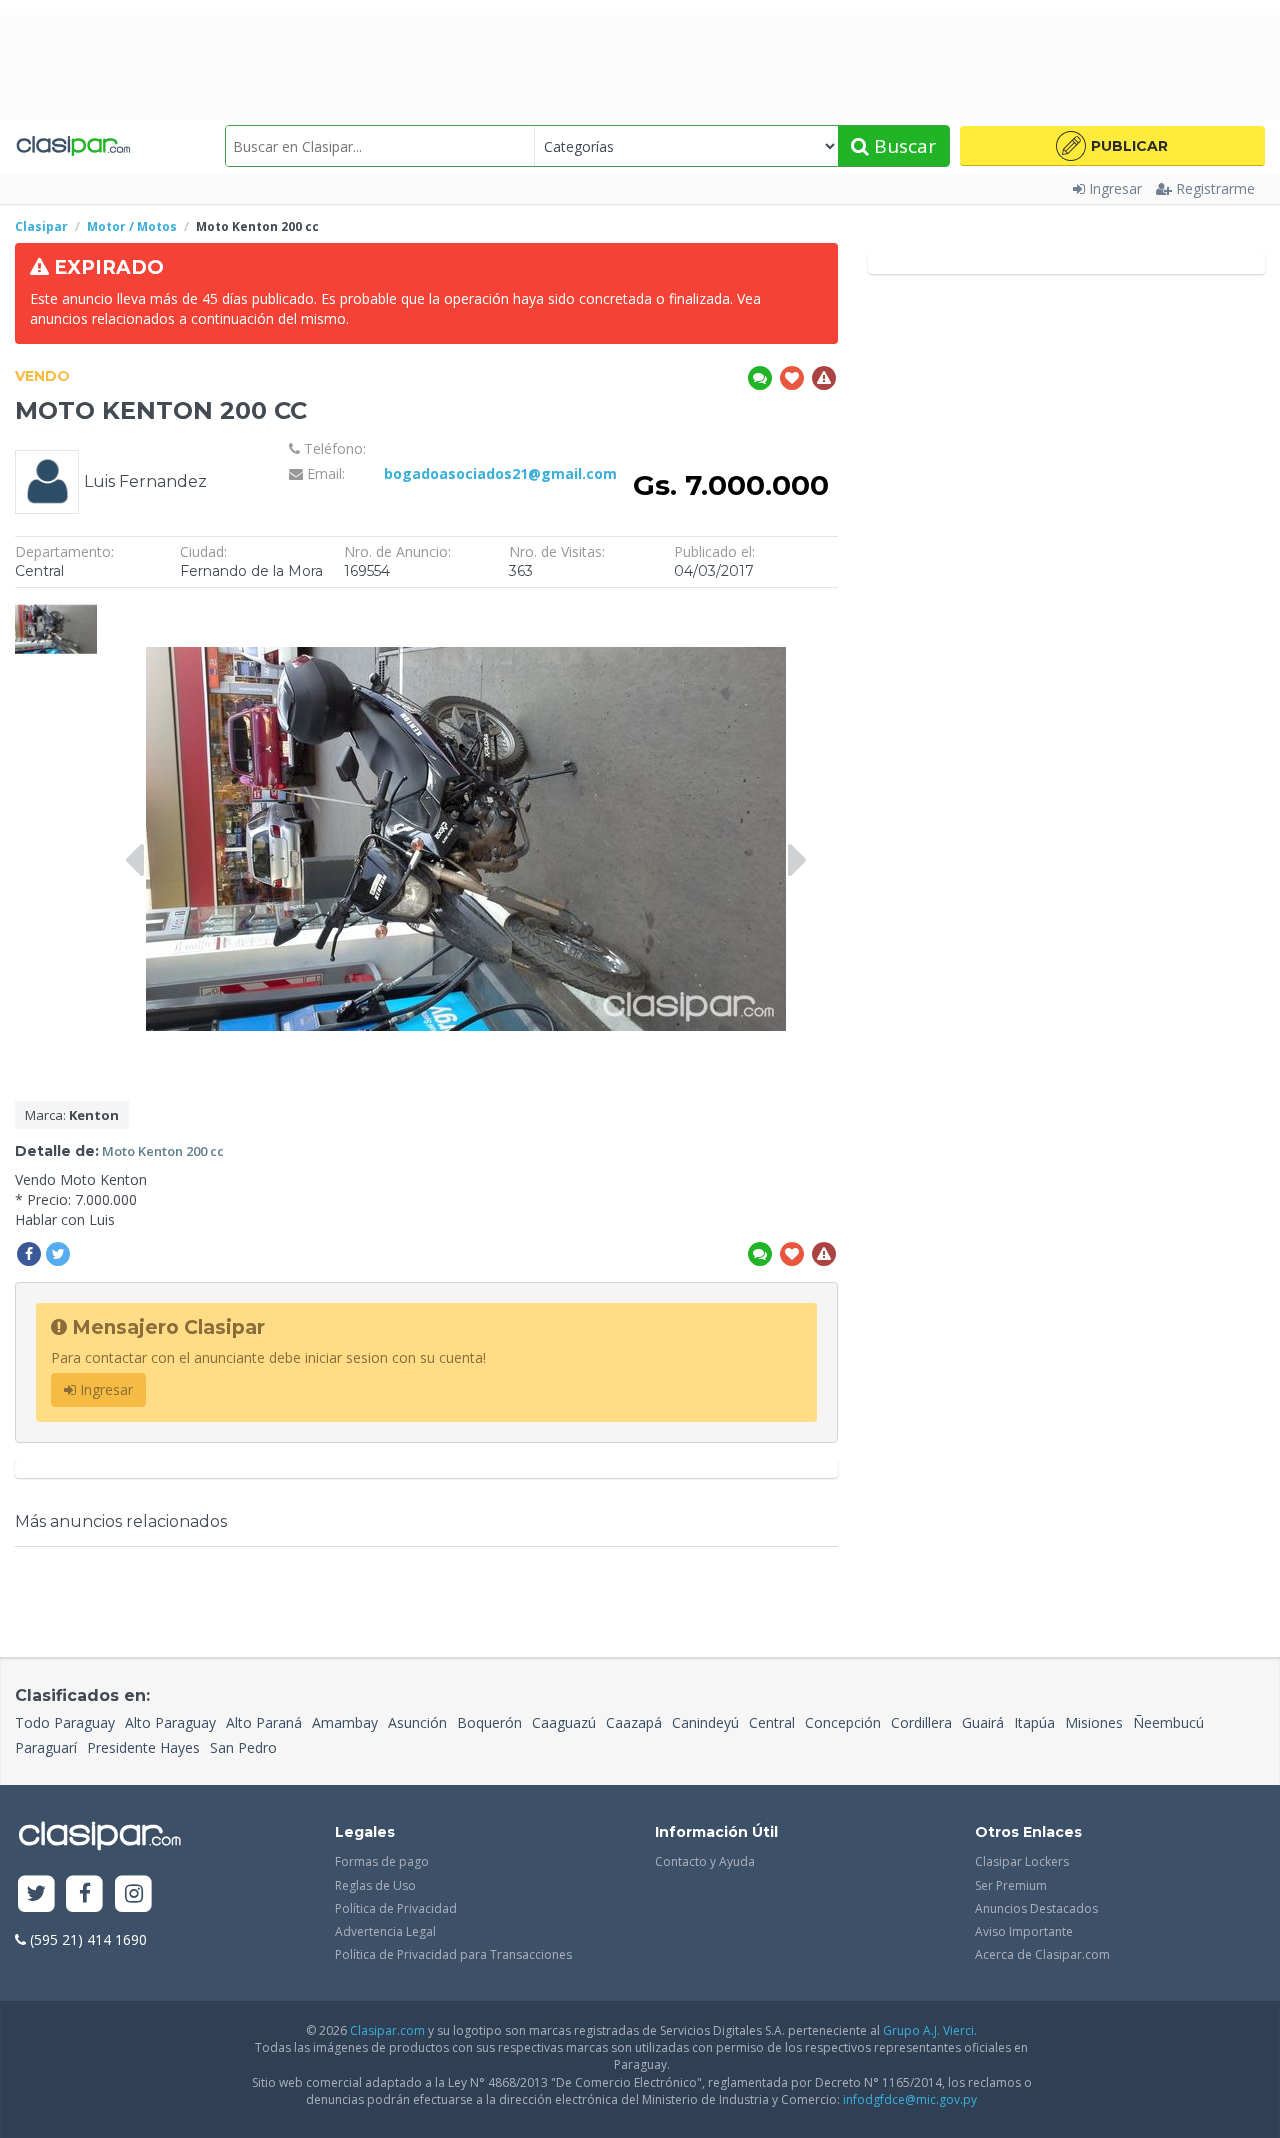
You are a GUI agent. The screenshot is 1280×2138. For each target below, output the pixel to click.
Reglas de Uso (375, 1885)
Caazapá (634, 1722)
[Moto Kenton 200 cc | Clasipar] (56, 607)
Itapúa (1034, 1722)
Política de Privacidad (396, 1908)
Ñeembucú (1168, 1722)
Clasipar (41, 226)
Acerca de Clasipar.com (1042, 1954)
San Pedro (243, 1747)
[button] (1112, 146)
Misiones (1094, 1722)
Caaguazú (564, 1722)
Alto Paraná (264, 1722)
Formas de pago (382, 1861)
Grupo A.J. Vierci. (930, 2030)
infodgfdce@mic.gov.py (910, 2099)
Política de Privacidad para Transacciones (453, 1954)
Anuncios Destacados (1036, 1908)
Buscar (902, 146)
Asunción (417, 1722)
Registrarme (1215, 188)
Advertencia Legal (385, 1931)
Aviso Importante (1024, 1931)
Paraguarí (46, 1747)
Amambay (345, 1722)
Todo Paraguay (65, 1722)
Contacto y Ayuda (705, 1861)
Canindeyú (705, 1722)
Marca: (72, 1115)
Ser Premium (1011, 1885)
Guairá (983, 1722)
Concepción (843, 1722)
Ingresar (1115, 188)
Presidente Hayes (143, 1747)
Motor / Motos (132, 226)
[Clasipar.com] (72, 146)
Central (772, 1722)
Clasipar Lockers (1022, 1861)
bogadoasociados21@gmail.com (500, 473)
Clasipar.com (387, 2030)
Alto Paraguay (170, 1722)
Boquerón (489, 1722)
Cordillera (921, 1722)
